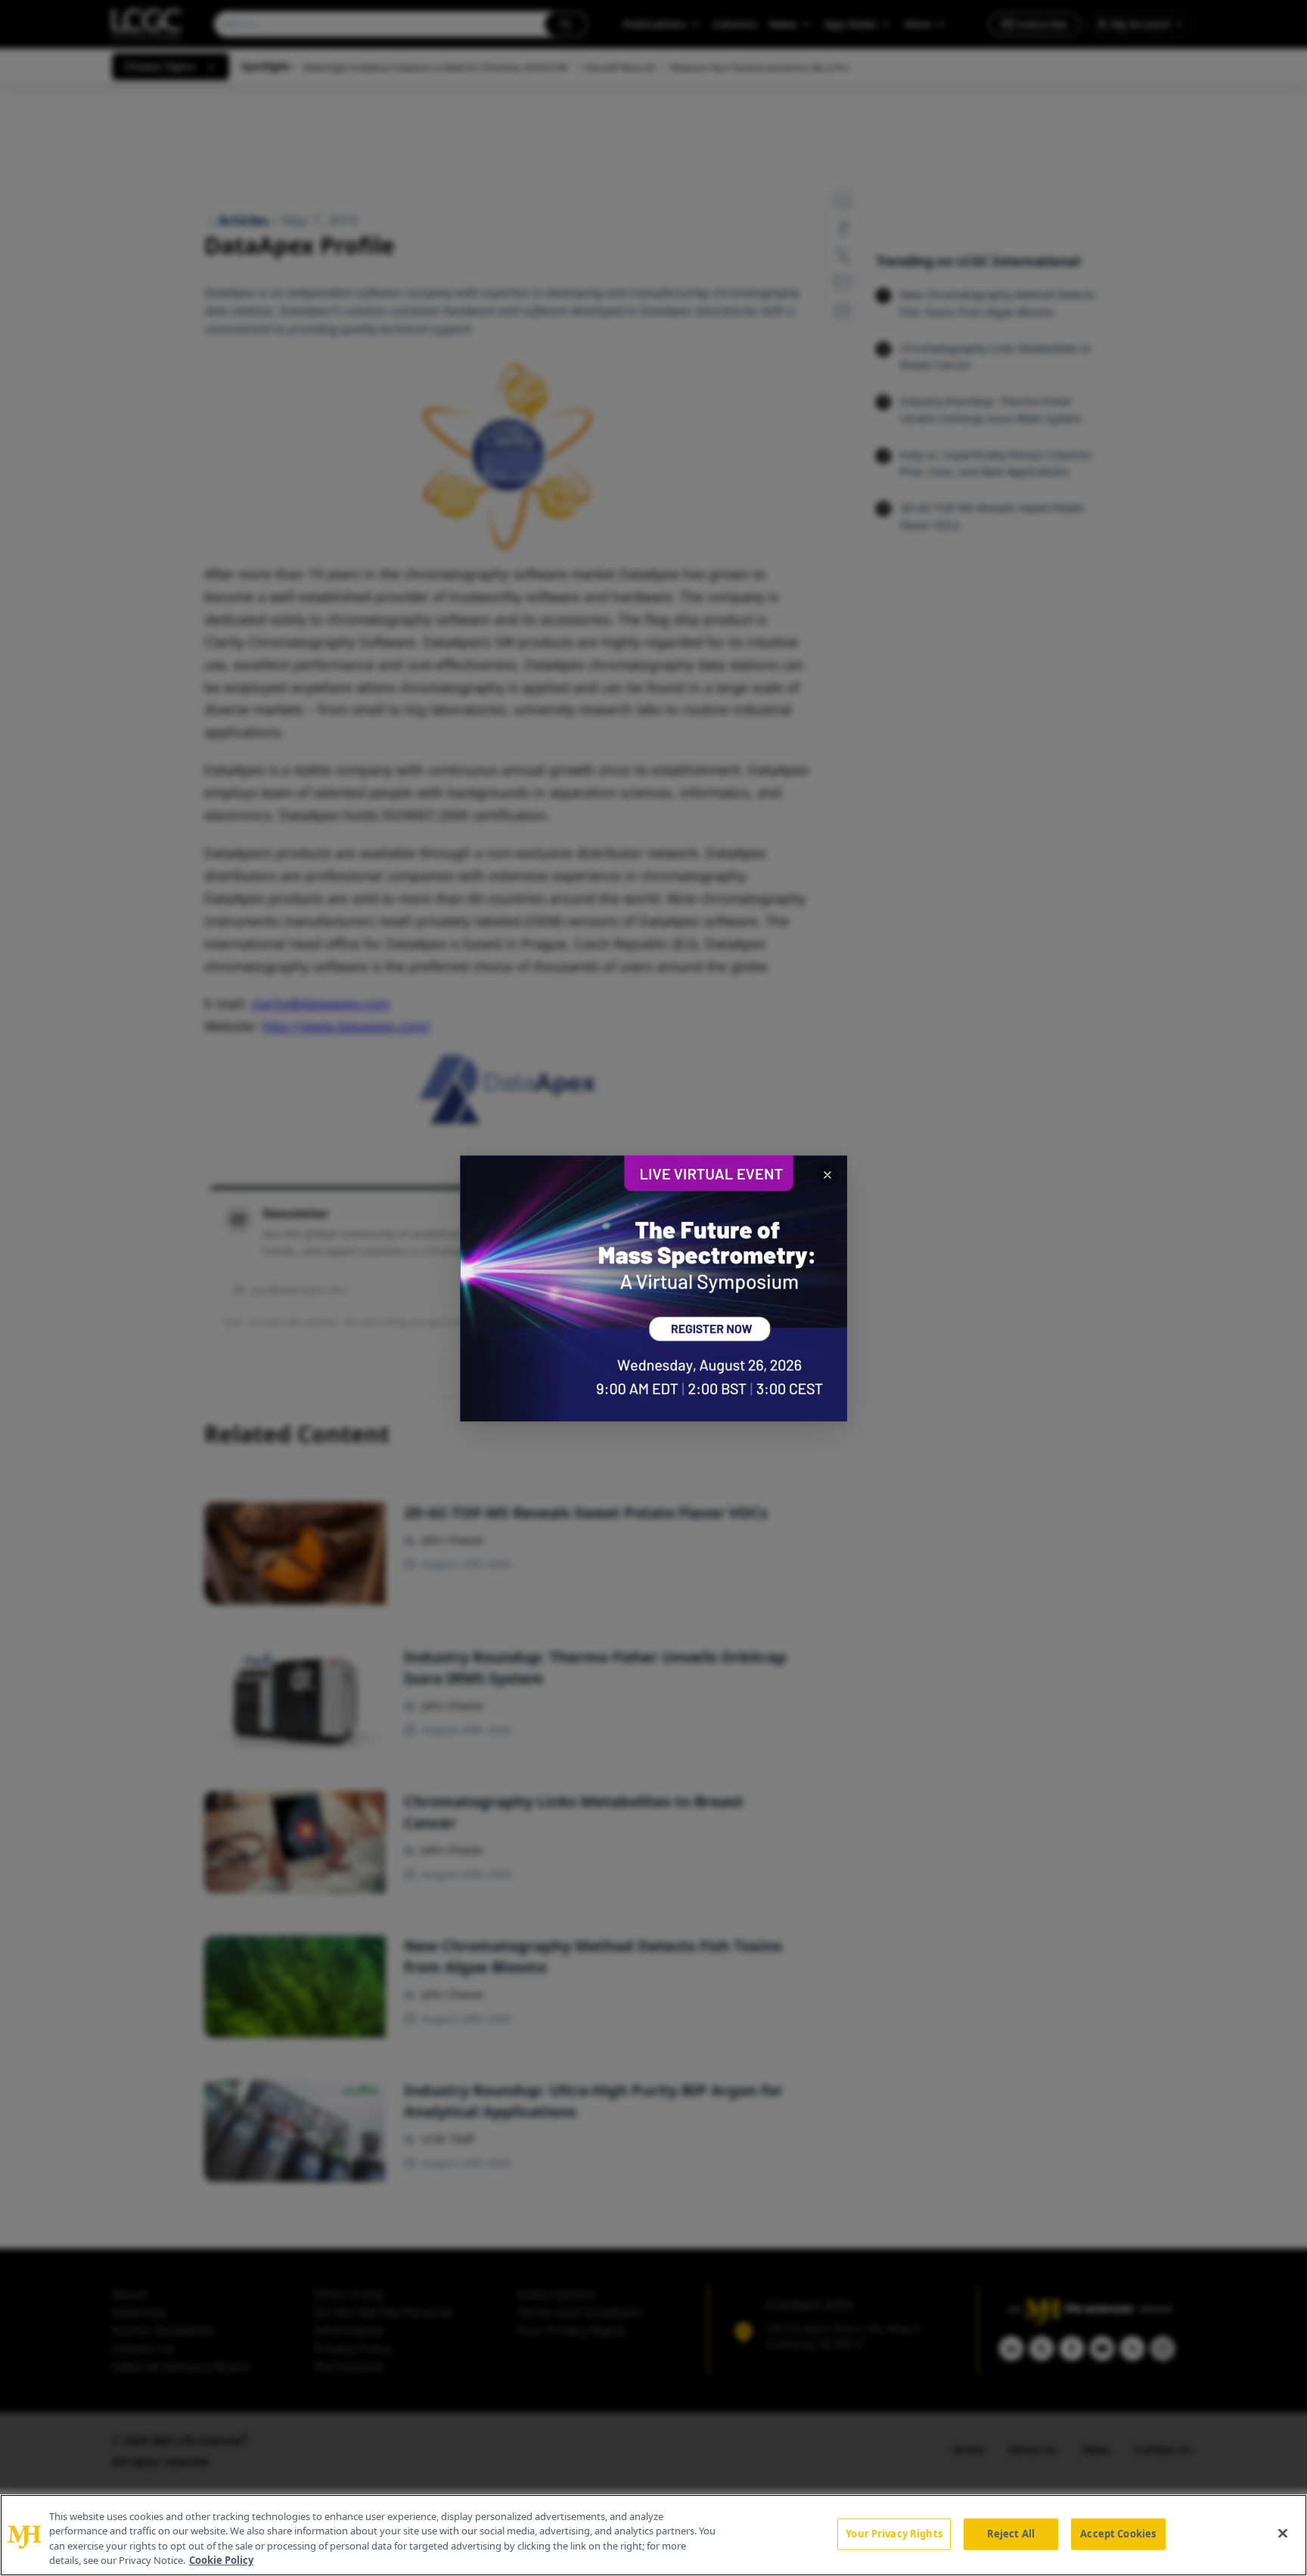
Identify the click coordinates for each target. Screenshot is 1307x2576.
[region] (653, 2535)
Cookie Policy (221, 2560)
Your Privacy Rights (894, 2534)
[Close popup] (827, 1175)
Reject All (1011, 2534)
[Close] (1283, 2533)
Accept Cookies (1118, 2534)
